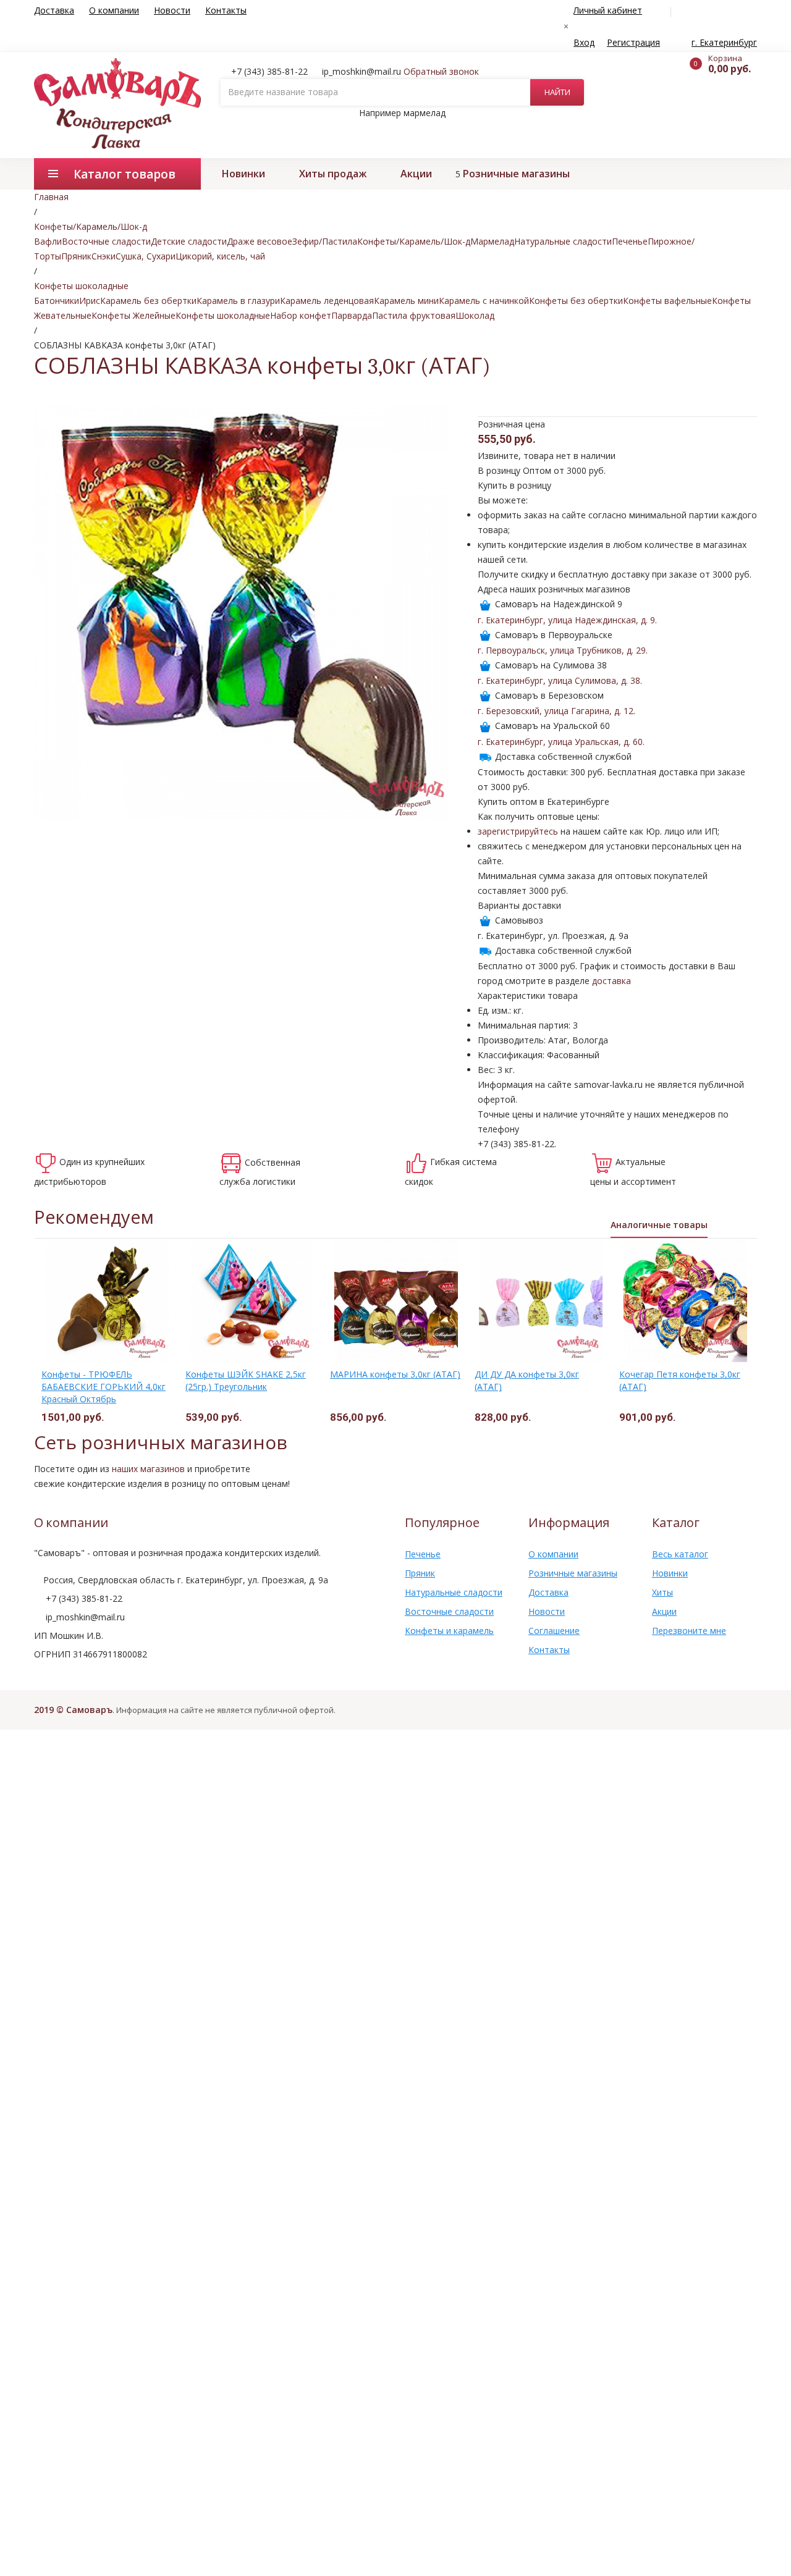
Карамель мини (406, 301)
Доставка (54, 10)
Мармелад (492, 241)
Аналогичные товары (659, 1225)
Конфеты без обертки (576, 301)
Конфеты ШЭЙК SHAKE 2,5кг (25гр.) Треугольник (246, 1380)
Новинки (243, 174)
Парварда (352, 315)
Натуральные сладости (563, 241)
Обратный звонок (441, 71)
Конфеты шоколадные (223, 315)
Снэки (104, 256)
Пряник (76, 256)
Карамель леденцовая (327, 301)
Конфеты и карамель (449, 1631)
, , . (567, 620)
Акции (416, 174)
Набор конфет (301, 315)
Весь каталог (680, 1554)
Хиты (662, 1592)
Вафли (48, 241)
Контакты (226, 10)
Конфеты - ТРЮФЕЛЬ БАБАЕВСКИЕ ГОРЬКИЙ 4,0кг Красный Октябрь (104, 1387)
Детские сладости (189, 241)
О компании (114, 10)
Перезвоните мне (689, 1631)
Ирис (90, 301)
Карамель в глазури (238, 301)
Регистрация (633, 42)
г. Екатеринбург (724, 42)
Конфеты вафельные (667, 301)
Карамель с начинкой (484, 301)
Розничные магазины (516, 174)
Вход (584, 42)
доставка (611, 981)
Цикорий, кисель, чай (220, 256)
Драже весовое (260, 241)
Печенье (630, 241)
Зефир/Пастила (325, 241)
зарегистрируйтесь (518, 831)
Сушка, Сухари (146, 256)
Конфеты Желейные (133, 315)
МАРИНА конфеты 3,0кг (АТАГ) (395, 1374)
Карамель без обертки (148, 301)
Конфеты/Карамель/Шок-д (414, 241)
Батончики (57, 301)
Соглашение (554, 1631)
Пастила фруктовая (414, 315)
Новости (172, 10)
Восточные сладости (106, 241)
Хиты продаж (333, 174)
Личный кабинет (608, 10)
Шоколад (475, 315)
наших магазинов (148, 1469)
